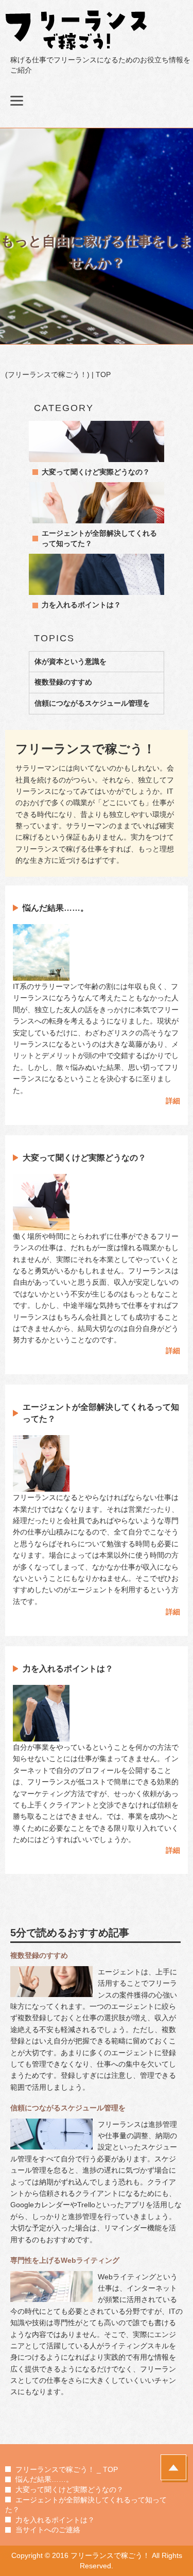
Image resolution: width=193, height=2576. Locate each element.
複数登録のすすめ (63, 682)
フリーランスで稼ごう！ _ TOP (67, 2469)
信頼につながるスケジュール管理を (92, 703)
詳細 (173, 1101)
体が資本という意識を (71, 661)
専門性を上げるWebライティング (65, 2260)
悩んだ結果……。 (56, 908)
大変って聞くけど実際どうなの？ (96, 472)
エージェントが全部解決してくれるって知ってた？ (99, 538)
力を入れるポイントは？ (81, 605)
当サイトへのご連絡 (48, 2530)
